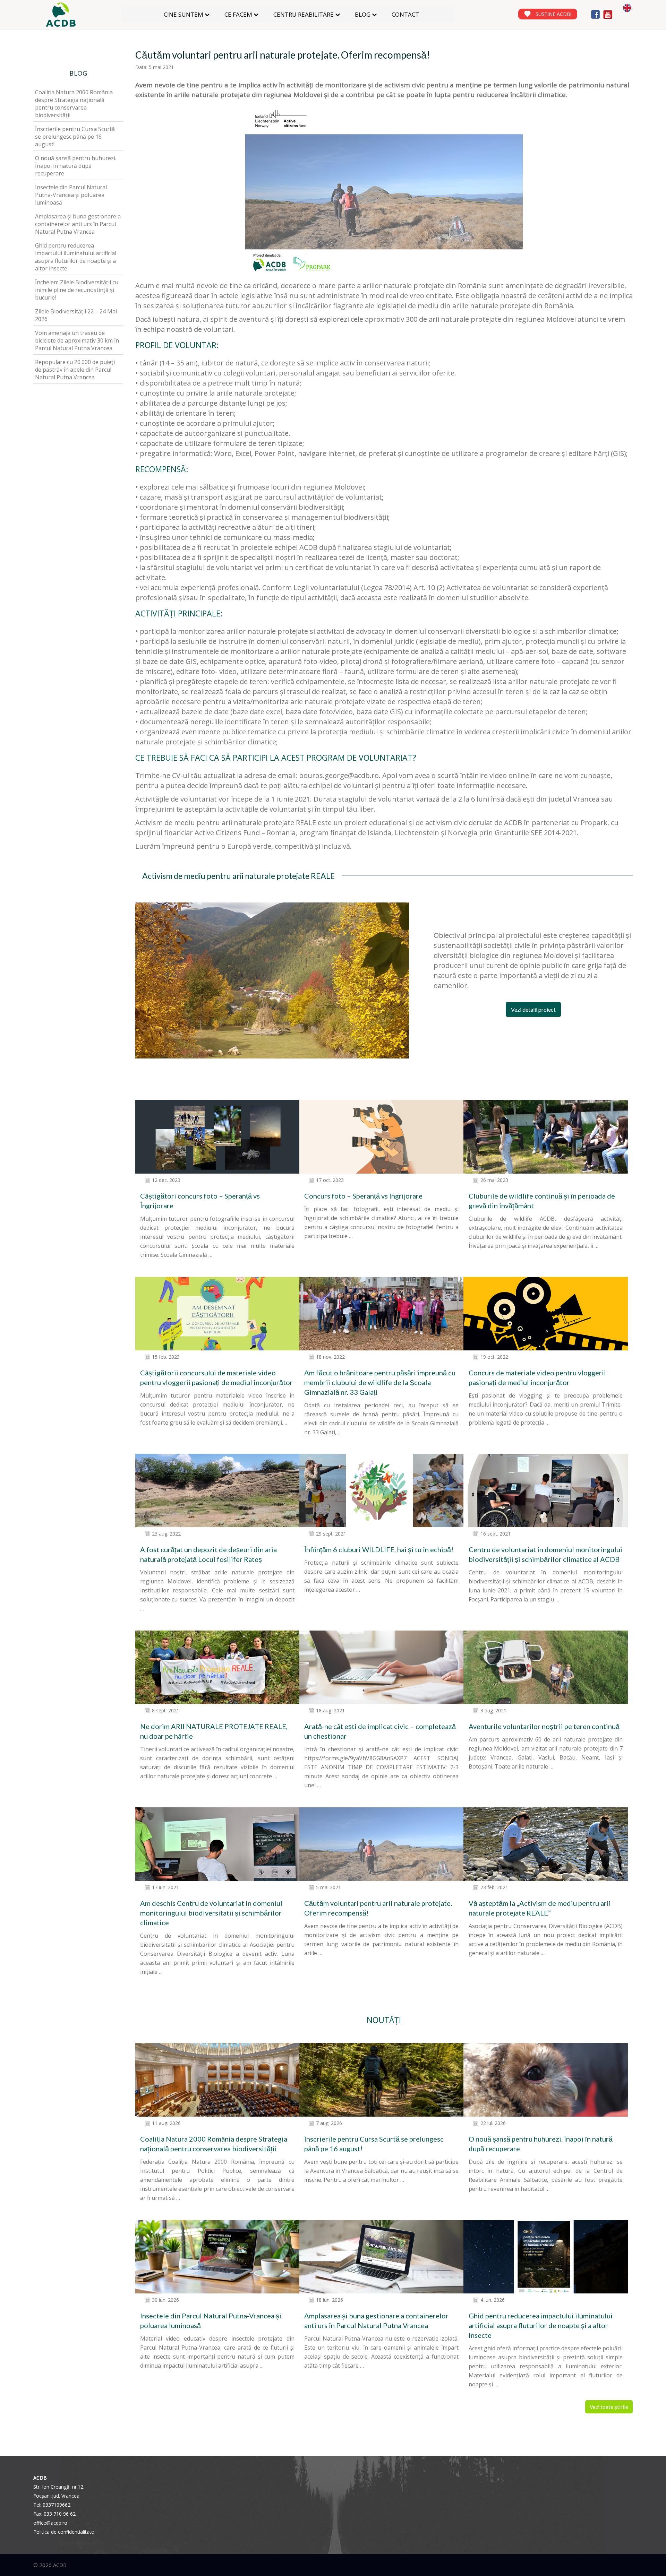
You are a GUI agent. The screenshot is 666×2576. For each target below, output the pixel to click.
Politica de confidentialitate (64, 2532)
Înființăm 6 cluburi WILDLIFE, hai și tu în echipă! (379, 1549)
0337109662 (57, 2505)
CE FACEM (238, 14)
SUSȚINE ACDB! (553, 14)
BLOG (363, 14)
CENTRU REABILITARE (304, 14)
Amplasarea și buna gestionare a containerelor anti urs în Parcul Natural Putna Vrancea (78, 224)
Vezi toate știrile (609, 2407)
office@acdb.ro (50, 2523)
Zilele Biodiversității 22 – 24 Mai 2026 (76, 315)
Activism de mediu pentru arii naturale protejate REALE (238, 876)
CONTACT (405, 14)
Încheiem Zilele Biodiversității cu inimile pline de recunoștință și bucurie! (77, 290)
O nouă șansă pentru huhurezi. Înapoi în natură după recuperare (76, 166)
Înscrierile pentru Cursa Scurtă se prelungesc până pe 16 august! (75, 137)
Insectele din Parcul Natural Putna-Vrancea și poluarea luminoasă (71, 195)
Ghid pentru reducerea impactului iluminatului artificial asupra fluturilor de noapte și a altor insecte (541, 2325)
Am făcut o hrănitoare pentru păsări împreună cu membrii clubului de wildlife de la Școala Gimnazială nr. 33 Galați (380, 1382)
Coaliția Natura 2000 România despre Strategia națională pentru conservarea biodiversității (74, 104)
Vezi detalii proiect (533, 1009)
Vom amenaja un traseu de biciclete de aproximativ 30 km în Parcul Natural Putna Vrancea (77, 340)
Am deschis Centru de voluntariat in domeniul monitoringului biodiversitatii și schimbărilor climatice (211, 1913)
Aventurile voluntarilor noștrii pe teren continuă (544, 1726)
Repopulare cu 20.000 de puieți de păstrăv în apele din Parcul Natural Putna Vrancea (75, 370)
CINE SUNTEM (183, 14)
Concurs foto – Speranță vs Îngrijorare (363, 1196)
